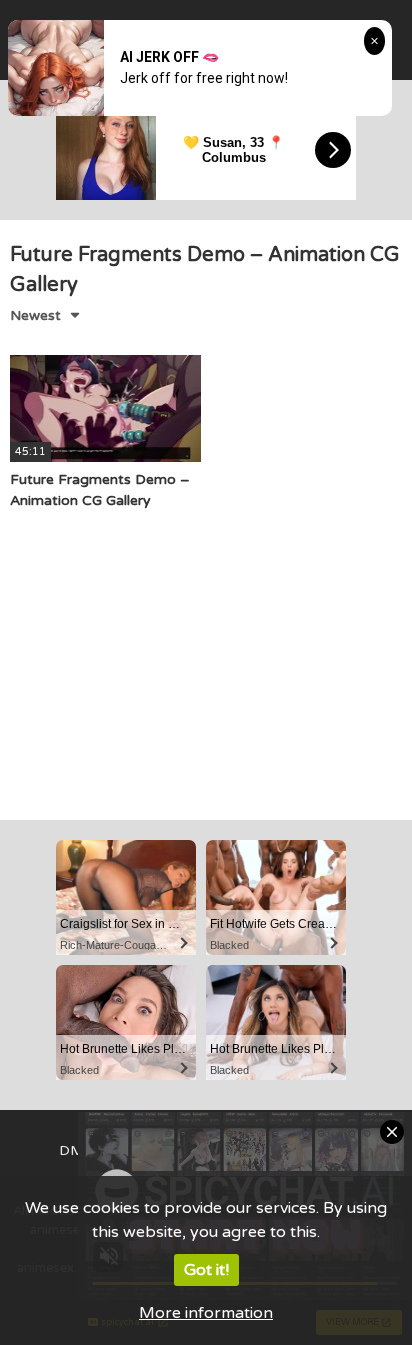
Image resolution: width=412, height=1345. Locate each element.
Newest (35, 315)
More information (206, 1313)
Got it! (206, 1270)
